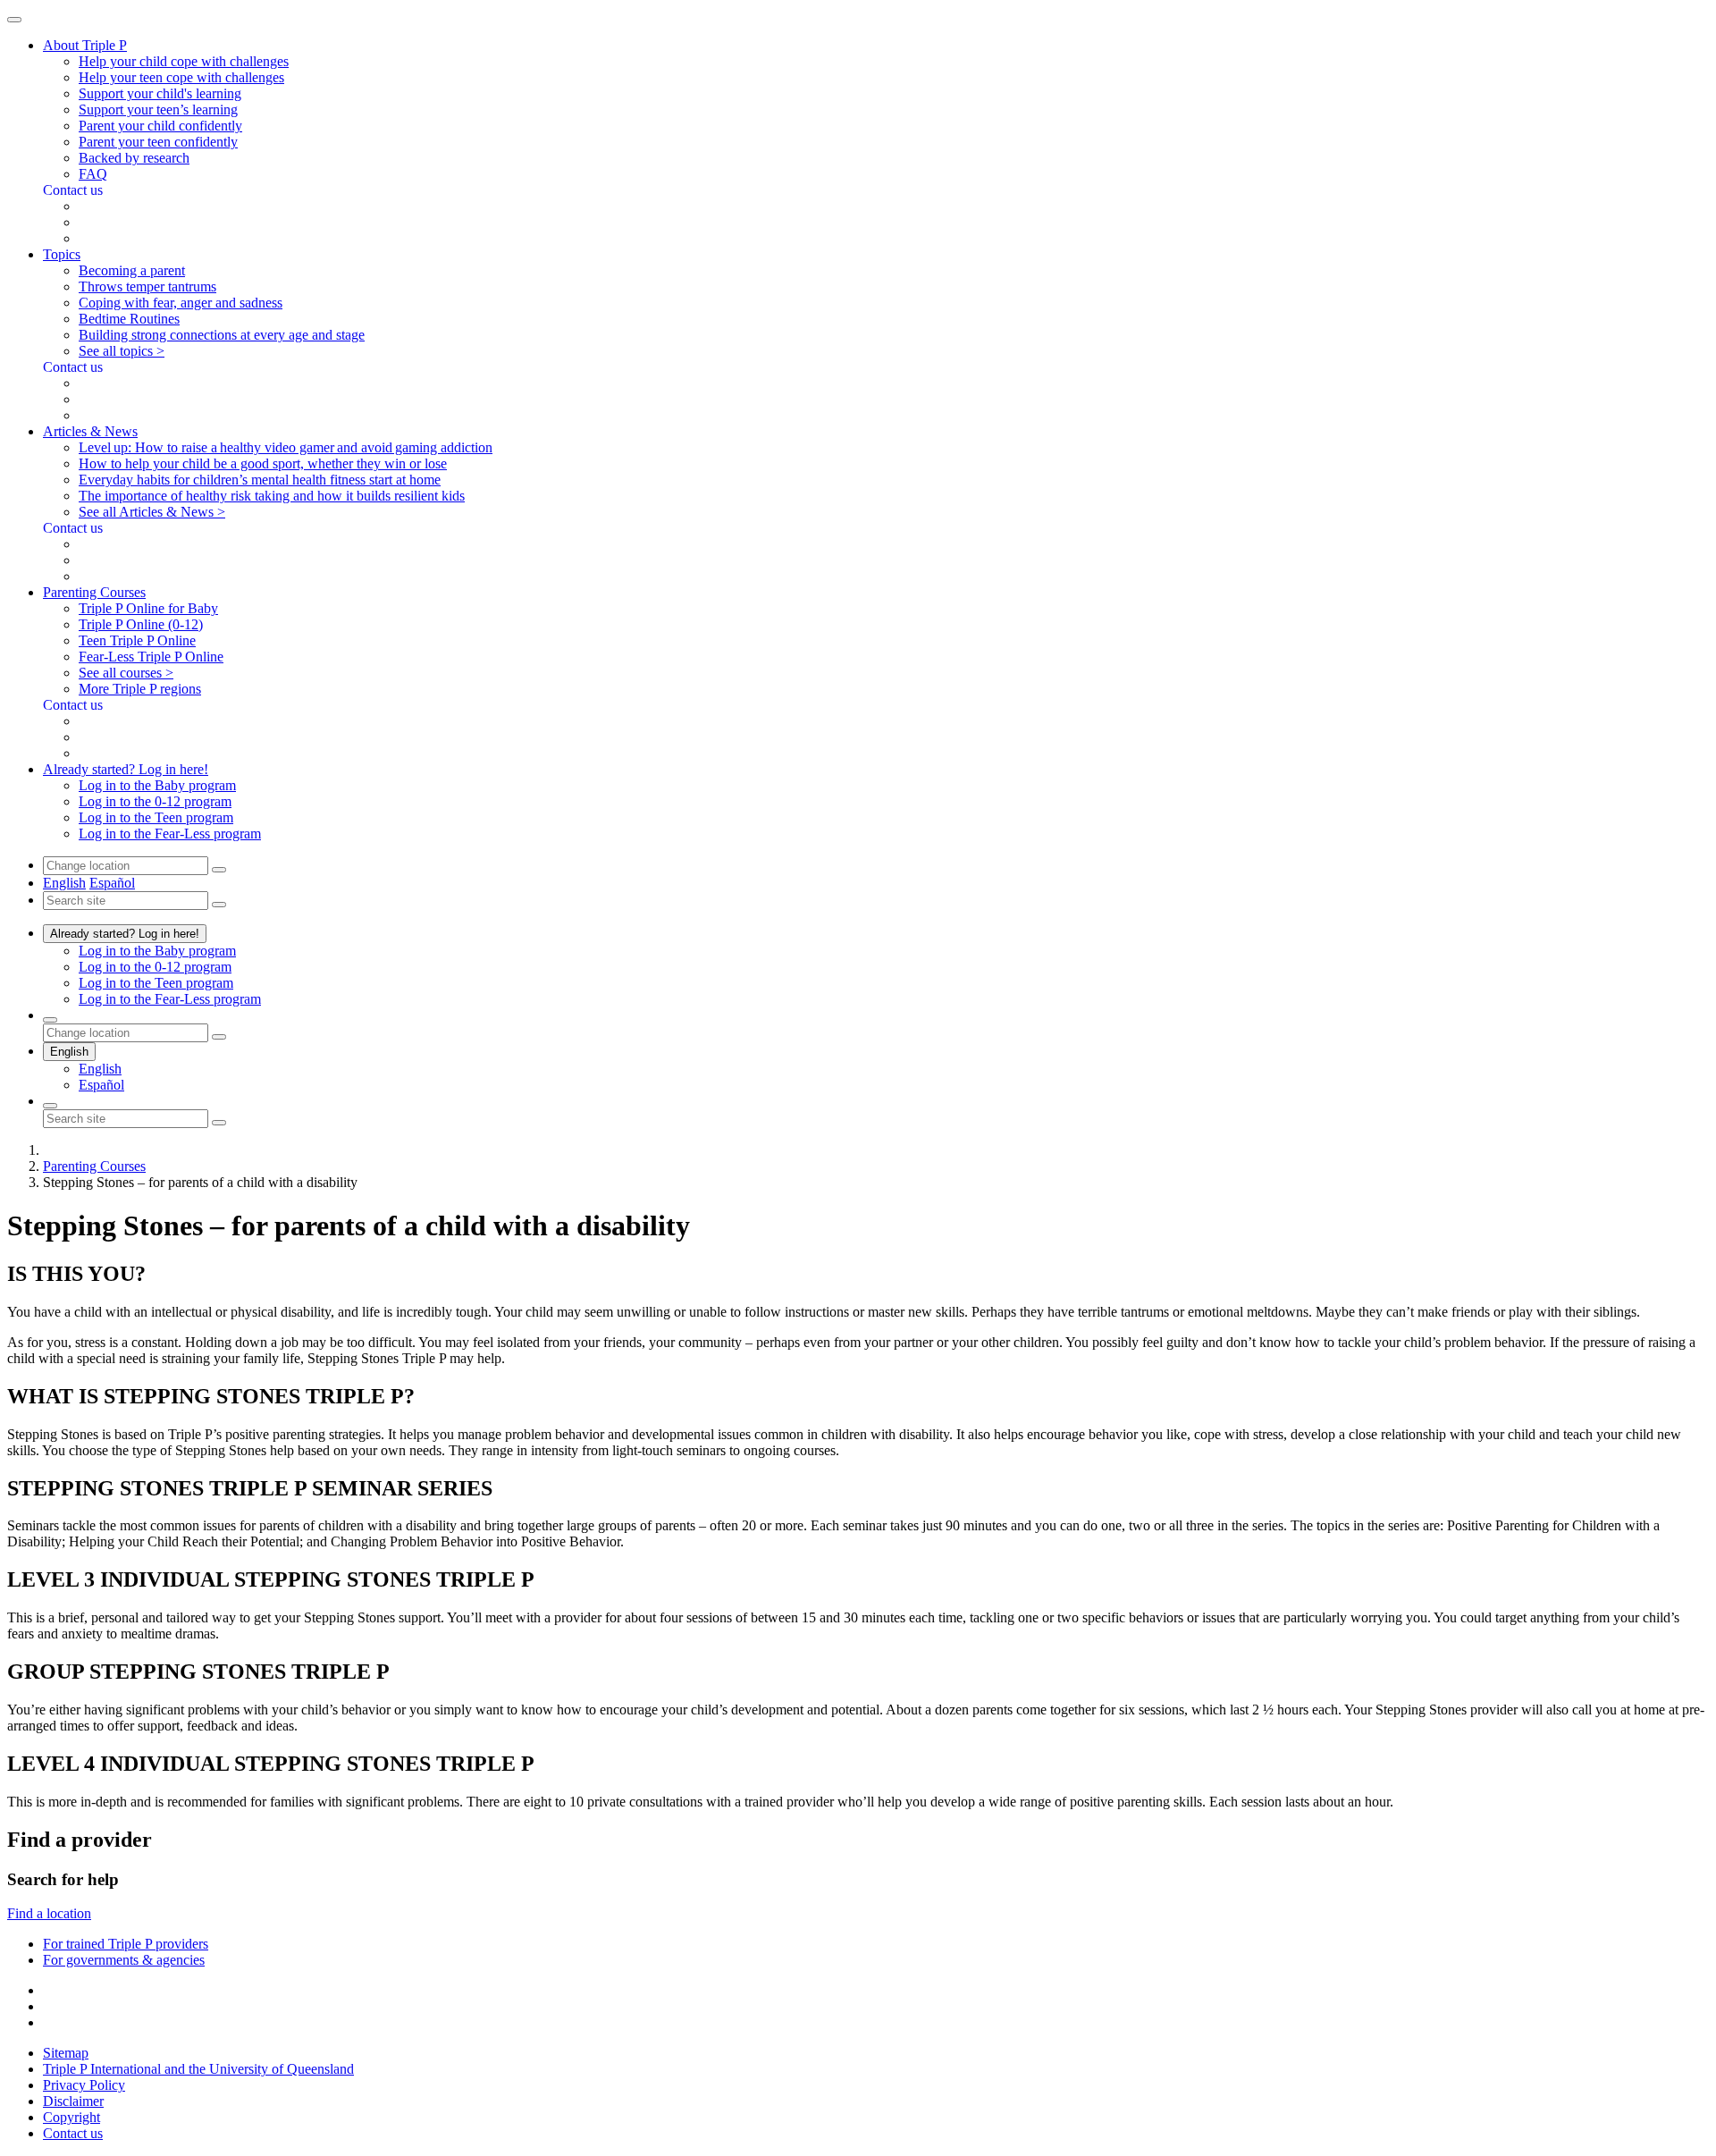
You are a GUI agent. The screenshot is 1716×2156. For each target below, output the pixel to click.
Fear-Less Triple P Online (151, 657)
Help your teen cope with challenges (181, 77)
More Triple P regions (140, 689)
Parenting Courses (94, 1166)
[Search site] (50, 1106)
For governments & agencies (124, 1960)
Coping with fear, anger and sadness (181, 303)
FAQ (93, 174)
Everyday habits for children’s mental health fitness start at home (260, 480)
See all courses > (126, 673)
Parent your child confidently (160, 126)
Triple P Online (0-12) (141, 624)
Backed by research (134, 158)
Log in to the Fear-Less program (170, 834)
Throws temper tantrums (147, 286)
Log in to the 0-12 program (155, 801)
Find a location (49, 1913)
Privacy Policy (84, 2085)
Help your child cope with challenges (184, 61)
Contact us (73, 2133)
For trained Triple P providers (126, 1944)
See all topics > (122, 351)
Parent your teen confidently (158, 142)
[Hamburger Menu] (14, 20)
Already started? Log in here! (125, 934)
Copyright (71, 2117)
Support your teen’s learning (158, 109)
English (64, 883)
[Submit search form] (219, 1123)
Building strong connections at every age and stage (222, 335)
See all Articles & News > (152, 512)
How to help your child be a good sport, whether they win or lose (263, 463)
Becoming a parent (132, 270)
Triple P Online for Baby (148, 608)
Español (112, 883)
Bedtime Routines (129, 319)
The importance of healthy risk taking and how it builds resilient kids (272, 496)
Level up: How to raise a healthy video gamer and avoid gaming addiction (286, 447)
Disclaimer (73, 2101)
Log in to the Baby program (157, 785)
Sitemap (66, 2053)
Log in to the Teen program (156, 817)
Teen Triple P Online (137, 640)
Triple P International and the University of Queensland (198, 2069)
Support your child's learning (160, 93)
